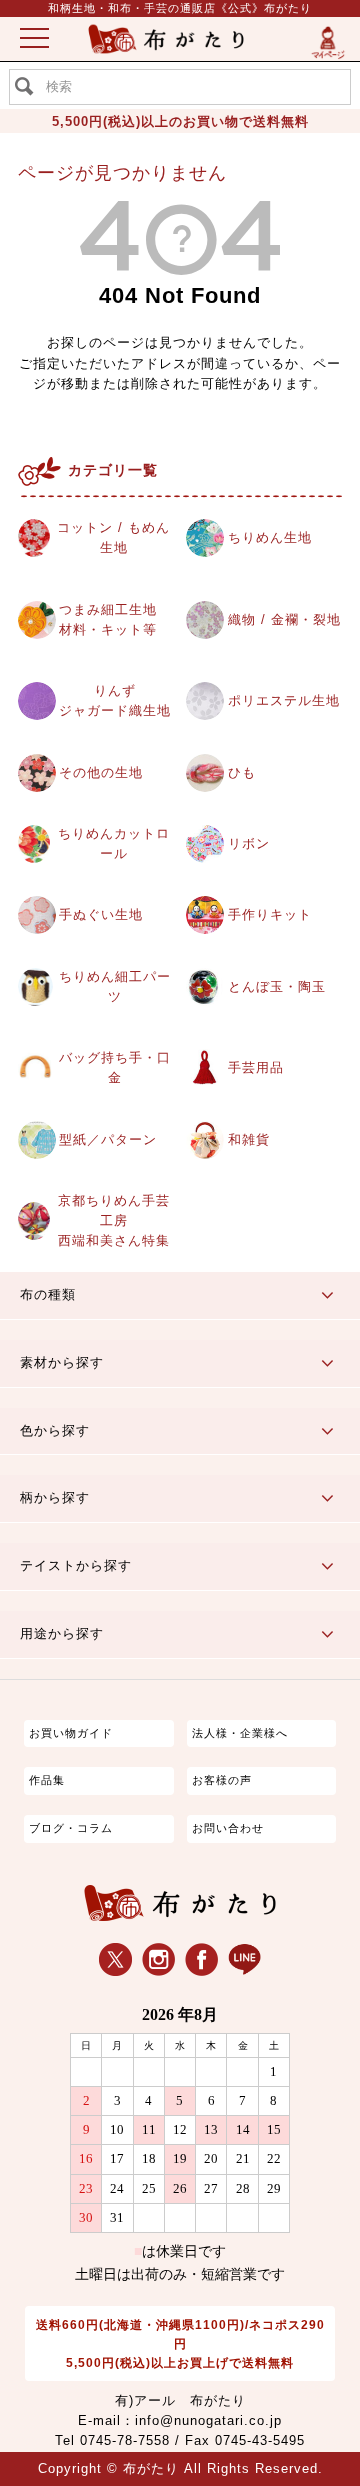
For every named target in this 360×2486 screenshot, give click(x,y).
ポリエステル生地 (284, 701)
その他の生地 (101, 773)
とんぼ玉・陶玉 (277, 987)
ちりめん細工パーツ (115, 987)
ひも (242, 773)
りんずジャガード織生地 (115, 701)
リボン (249, 844)
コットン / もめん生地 (113, 538)
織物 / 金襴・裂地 (284, 620)
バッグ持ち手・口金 (115, 1068)
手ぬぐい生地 (101, 915)
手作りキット (270, 915)
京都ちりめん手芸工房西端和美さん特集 (114, 1221)
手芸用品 (256, 1068)
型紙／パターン (108, 1140)
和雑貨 (249, 1140)
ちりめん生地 (270, 538)
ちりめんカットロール (114, 844)
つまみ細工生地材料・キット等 (108, 620)
